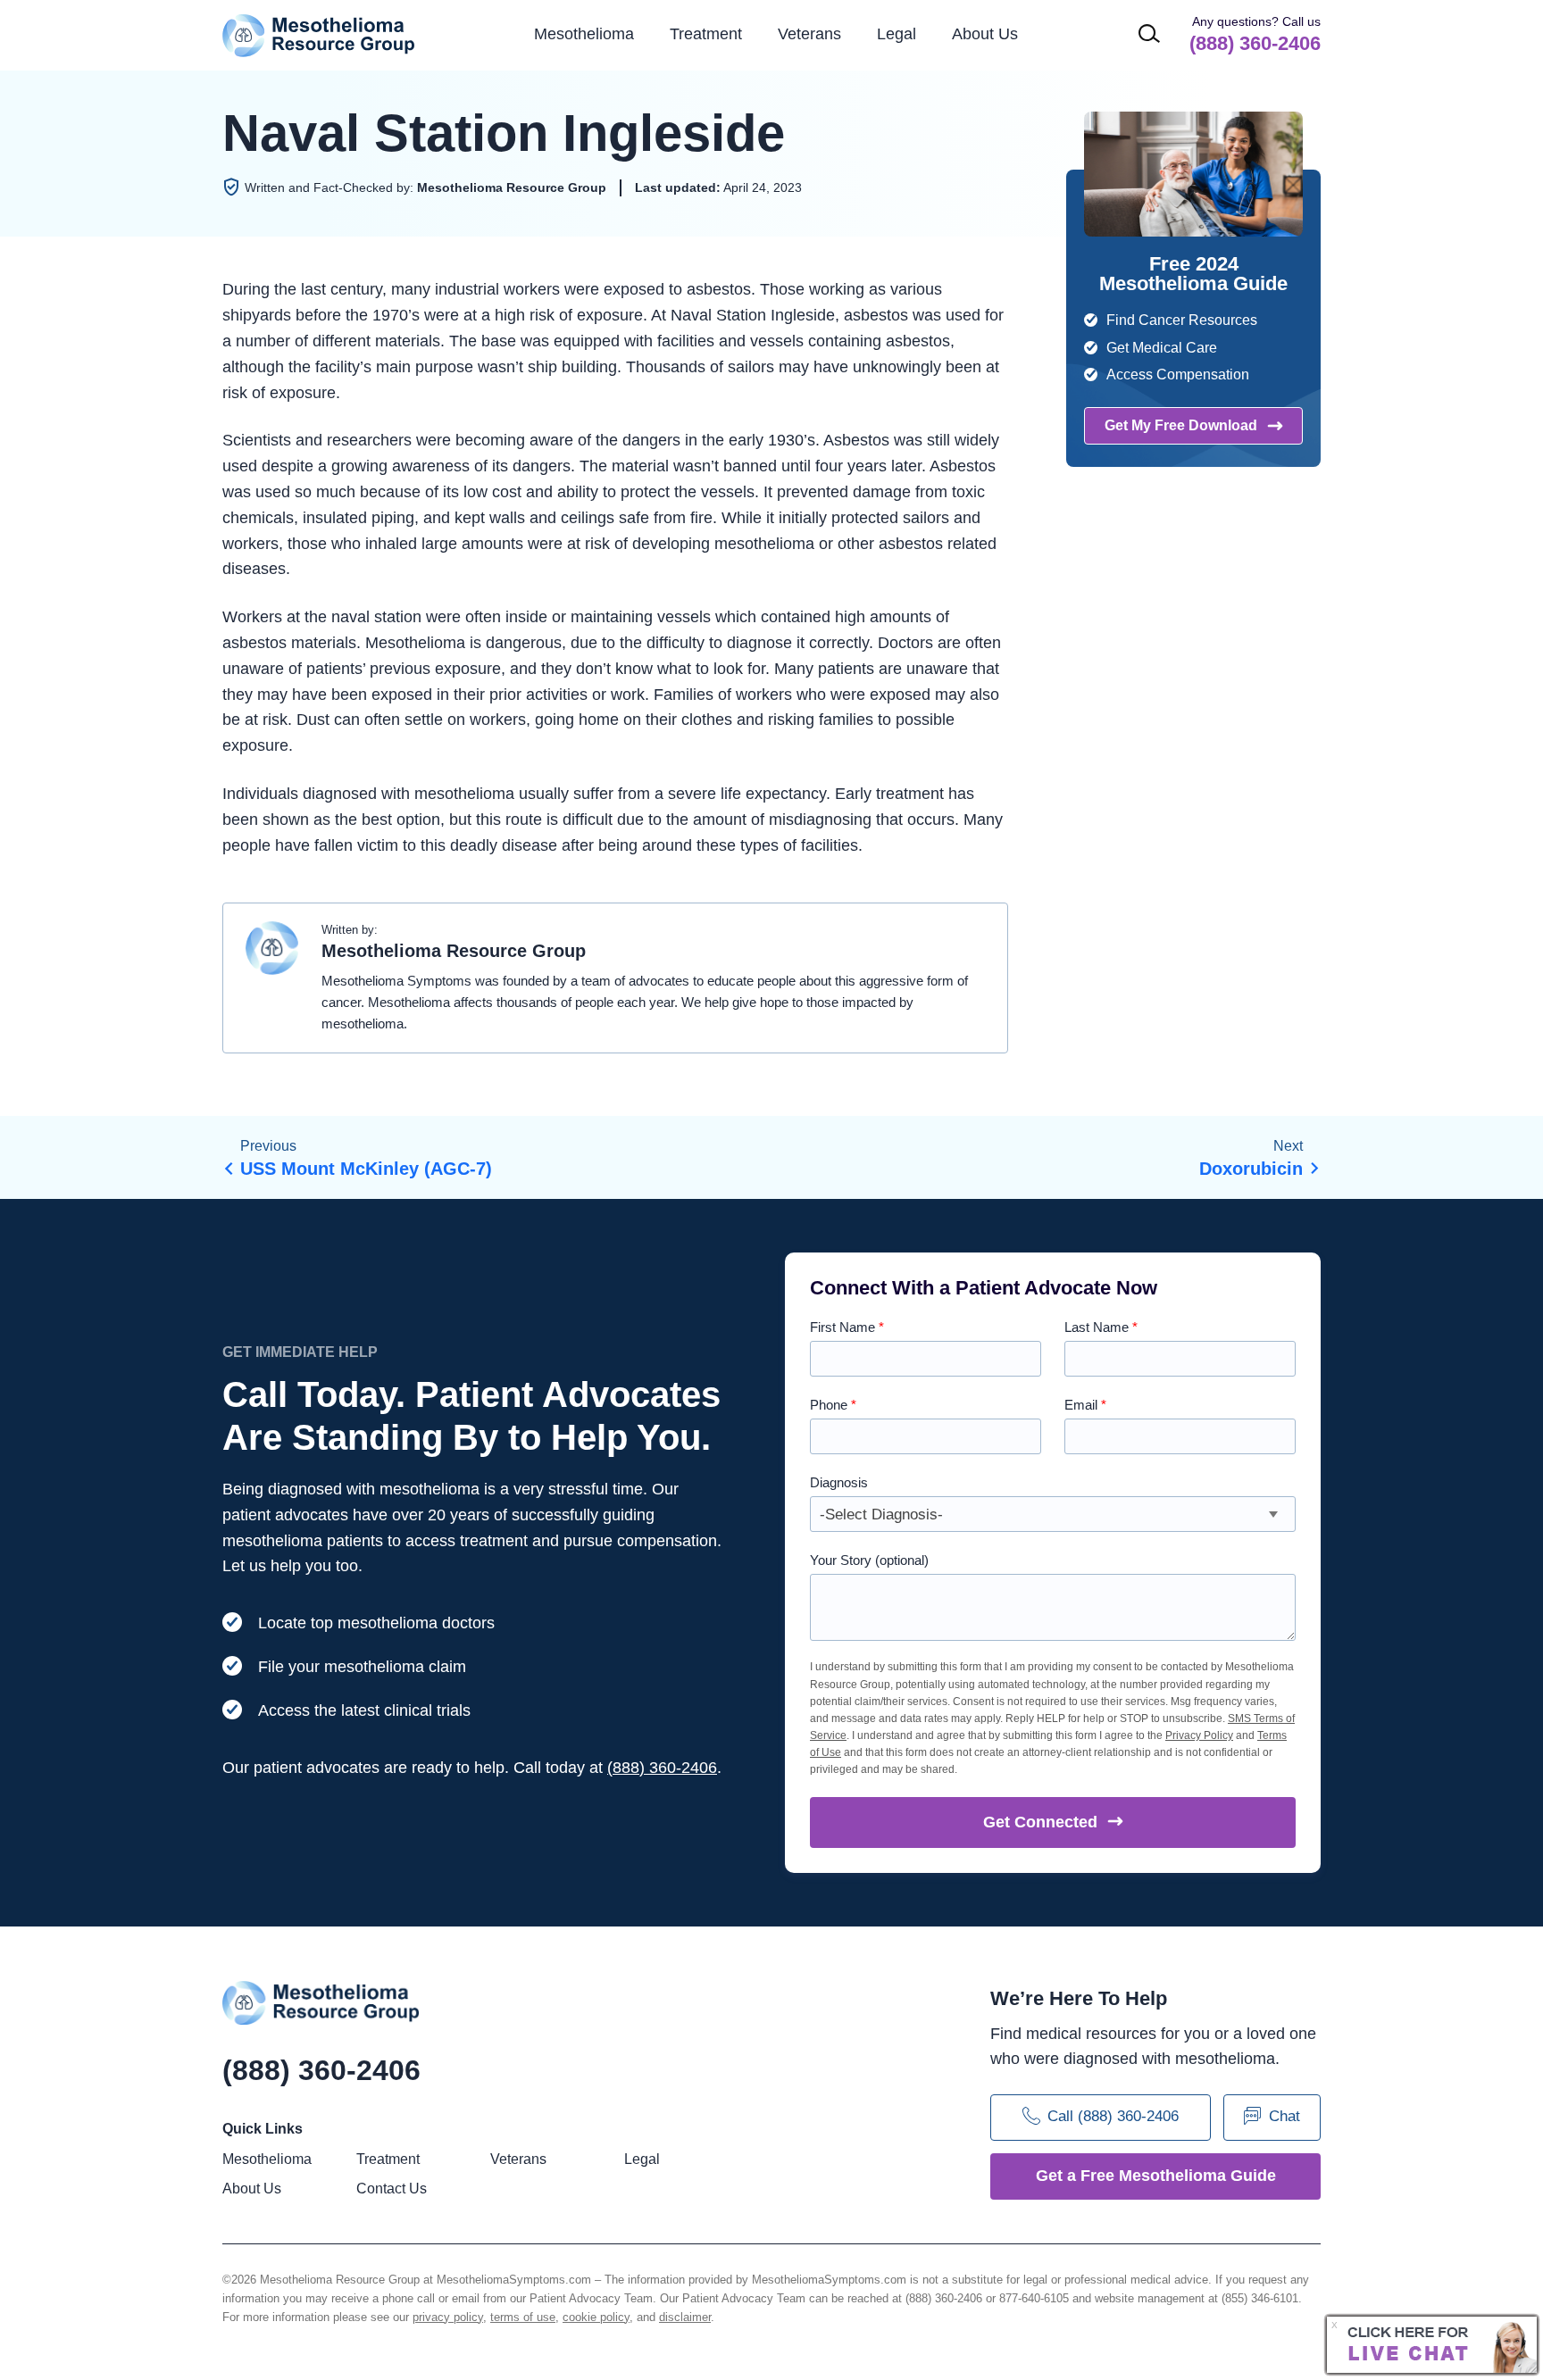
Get (1040, 1822)
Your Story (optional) (869, 1560)
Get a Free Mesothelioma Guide (1156, 2176)
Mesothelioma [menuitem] (584, 34)
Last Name (1101, 1327)
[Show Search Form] (1149, 33)
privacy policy (448, 2317)
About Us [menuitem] (252, 2189)
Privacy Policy (1199, 1735)
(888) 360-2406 (662, 1768)
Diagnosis (839, 1482)
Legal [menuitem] (897, 34)
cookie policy (596, 2317)
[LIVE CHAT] (1432, 2345)
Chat (1284, 2117)
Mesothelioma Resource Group (320, 35)
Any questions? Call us (1255, 34)
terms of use (523, 2317)
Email (1085, 1405)
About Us (985, 34)
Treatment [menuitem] (706, 34)
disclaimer (685, 2317)
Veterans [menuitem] (809, 34)
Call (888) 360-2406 (1113, 2117)
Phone (833, 1405)
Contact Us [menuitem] (392, 2189)
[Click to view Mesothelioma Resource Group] (272, 953)
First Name (847, 1327)
